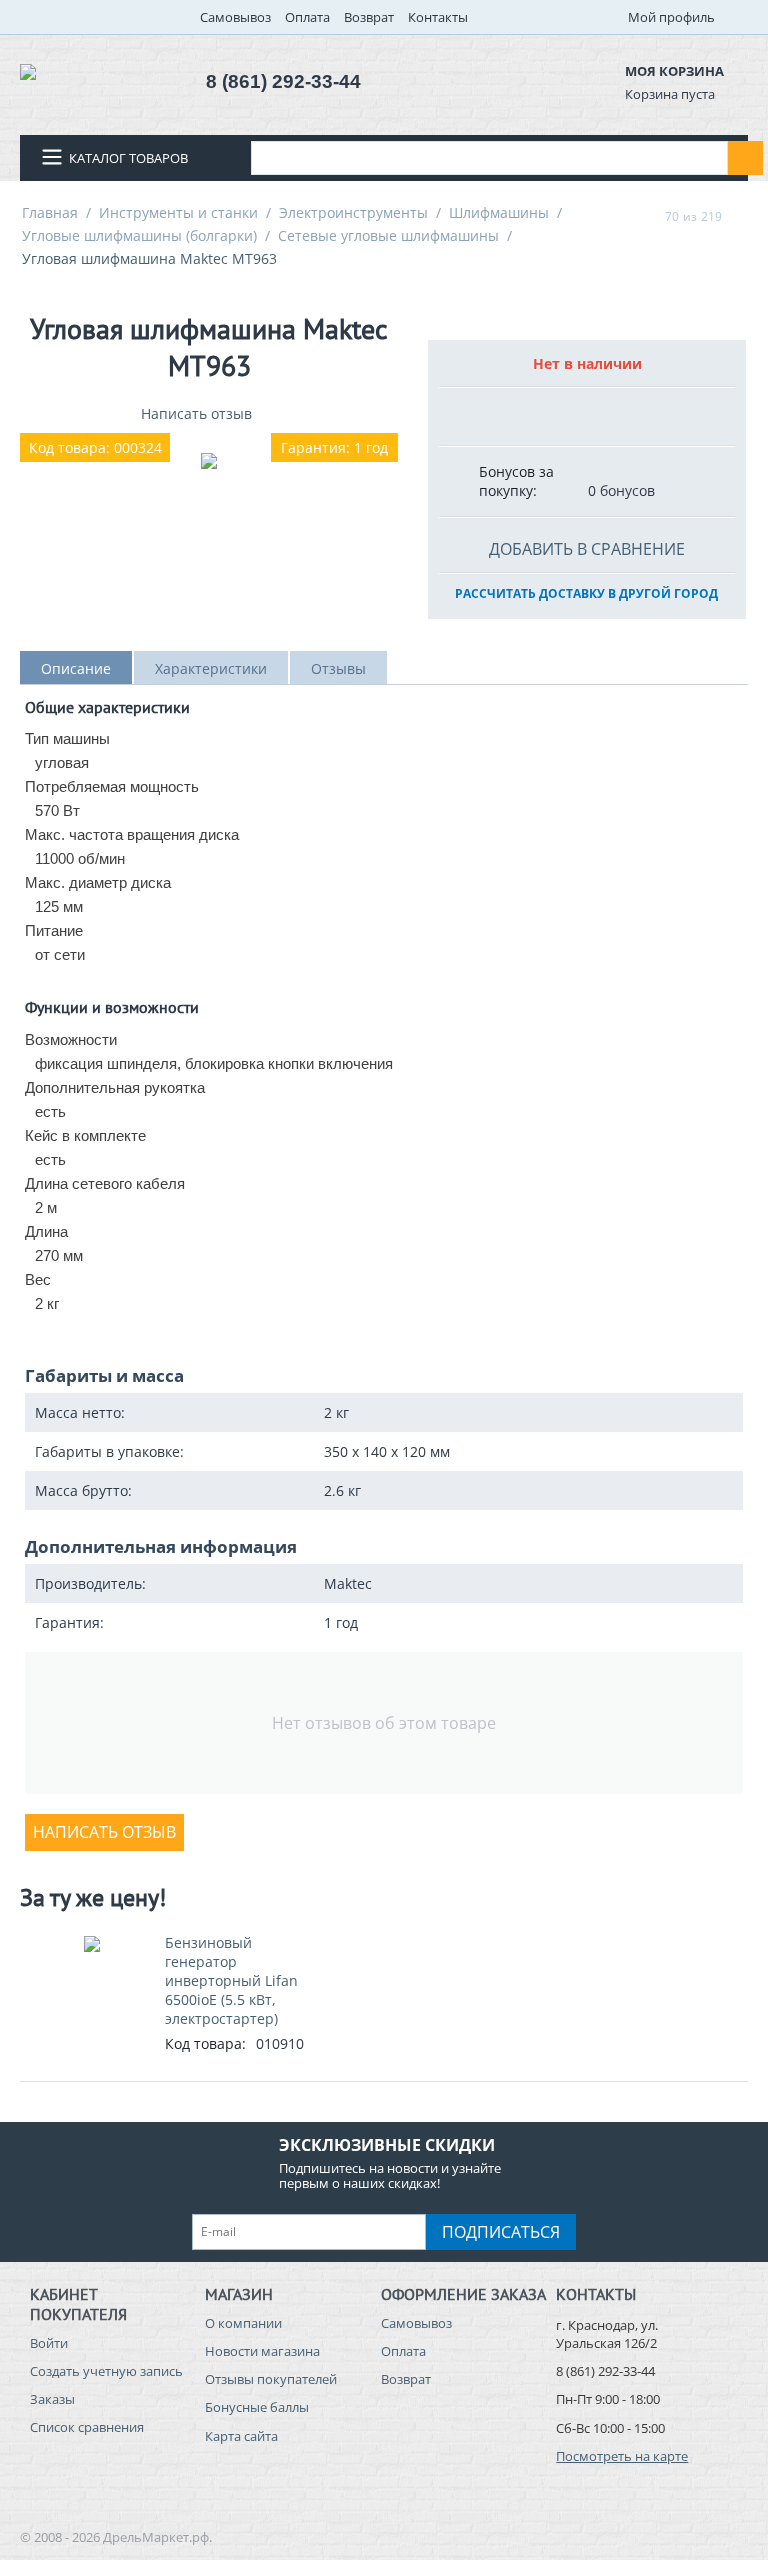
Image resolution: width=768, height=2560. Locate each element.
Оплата (307, 17)
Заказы (52, 2399)
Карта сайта (241, 2436)
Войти (49, 2343)
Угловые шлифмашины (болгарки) (139, 235)
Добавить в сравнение (587, 549)
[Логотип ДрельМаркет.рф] (28, 70)
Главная (50, 212)
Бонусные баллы (257, 2407)
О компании (243, 2323)
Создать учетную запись (106, 2371)
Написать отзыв (196, 413)
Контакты (438, 17)
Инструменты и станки (178, 212)
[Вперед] (741, 216)
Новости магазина (262, 2351)
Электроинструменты (353, 212)
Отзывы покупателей (271, 2379)
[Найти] (745, 158)
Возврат (369, 17)
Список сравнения (87, 2427)
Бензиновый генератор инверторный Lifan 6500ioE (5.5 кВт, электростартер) (231, 1980)
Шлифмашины (499, 212)
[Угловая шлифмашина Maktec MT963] (209, 461)
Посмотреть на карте (622, 2456)
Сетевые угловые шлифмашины (388, 235)
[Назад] (646, 216)
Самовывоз (235, 17)
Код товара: (205, 2043)
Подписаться (501, 2232)
